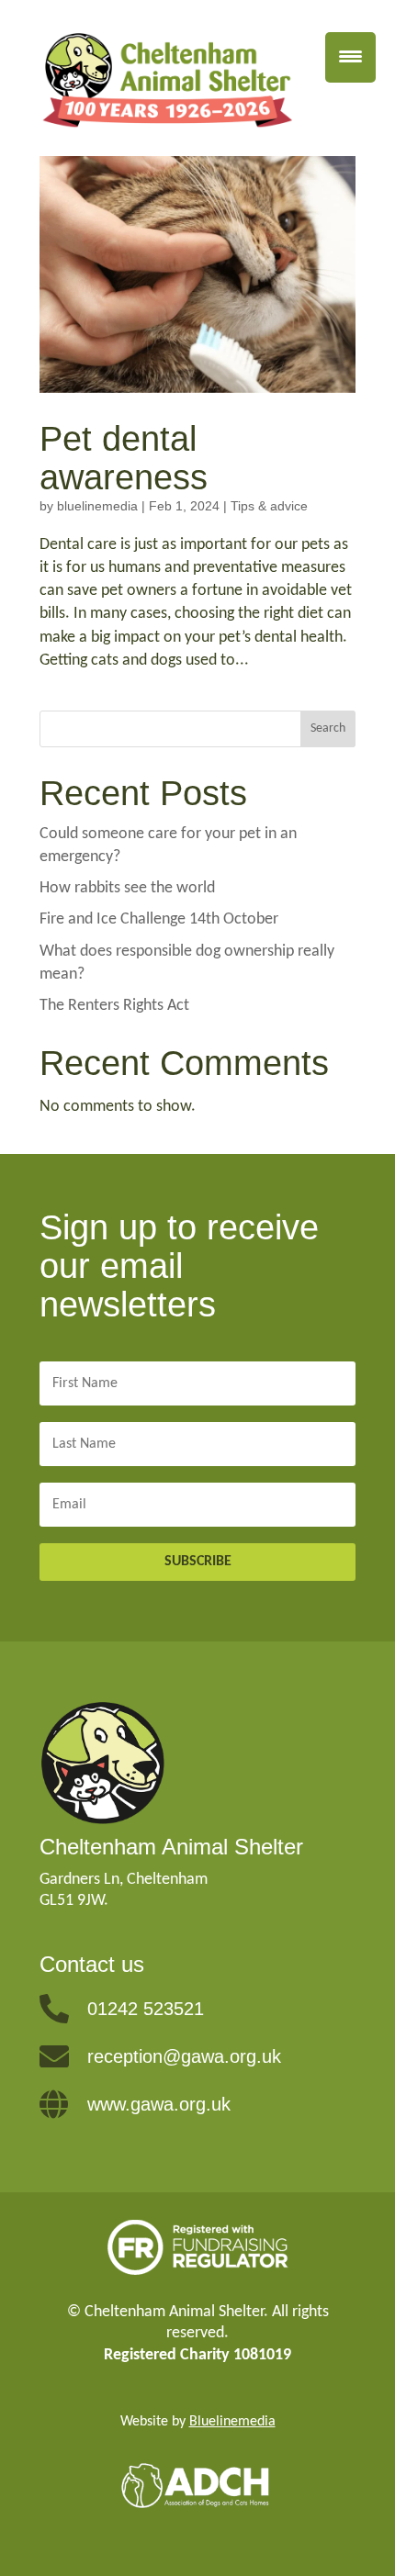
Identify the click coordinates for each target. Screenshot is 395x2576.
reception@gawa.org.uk (184, 2056)
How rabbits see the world (127, 888)
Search (328, 728)
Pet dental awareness (124, 458)
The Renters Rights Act (114, 1006)
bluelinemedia (97, 506)
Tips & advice (269, 506)
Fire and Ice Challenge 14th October (159, 919)
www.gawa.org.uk (159, 2104)
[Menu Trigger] (350, 57)
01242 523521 (146, 2009)
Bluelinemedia (232, 2422)
